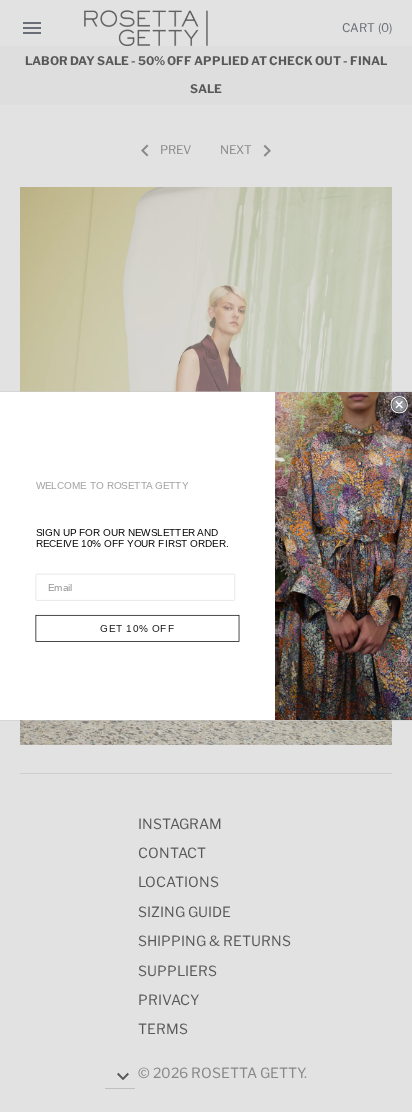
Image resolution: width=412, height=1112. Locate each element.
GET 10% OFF (137, 628)
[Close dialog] (399, 405)
